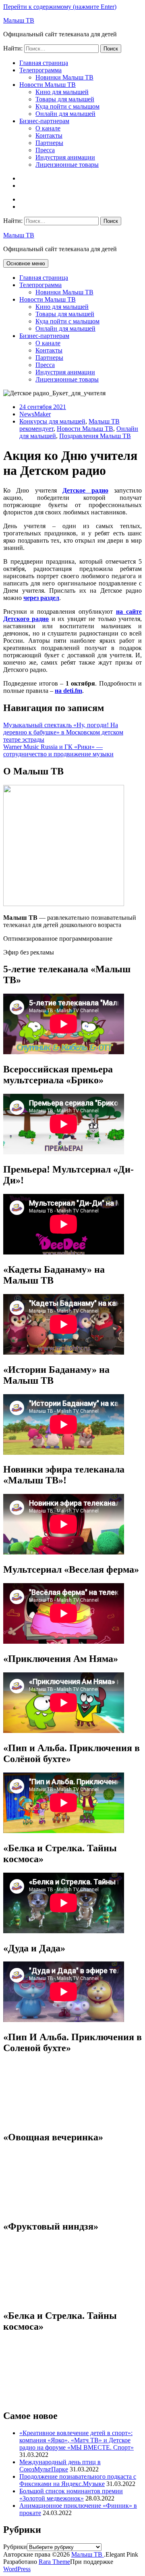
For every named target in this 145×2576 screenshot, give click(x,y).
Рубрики (15, 2547)
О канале (48, 128)
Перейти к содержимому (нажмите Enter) (60, 7)
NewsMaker (35, 414)
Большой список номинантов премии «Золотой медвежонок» (71, 2495)
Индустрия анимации (65, 157)
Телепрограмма (40, 70)
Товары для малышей (65, 99)
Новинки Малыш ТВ (64, 77)
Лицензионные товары (67, 165)
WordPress (17, 2569)
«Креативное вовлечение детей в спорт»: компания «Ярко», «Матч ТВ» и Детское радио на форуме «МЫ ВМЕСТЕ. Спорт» (77, 2440)
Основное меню (26, 263)
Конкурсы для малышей (52, 421)
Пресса (45, 150)
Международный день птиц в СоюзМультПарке (60, 2466)
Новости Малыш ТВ (48, 85)
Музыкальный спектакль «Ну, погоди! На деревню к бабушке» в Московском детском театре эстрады (63, 732)
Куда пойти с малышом (67, 106)
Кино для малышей (62, 92)
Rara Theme (54, 2562)
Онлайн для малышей (65, 114)
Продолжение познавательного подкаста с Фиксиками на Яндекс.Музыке (78, 2480)
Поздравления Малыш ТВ (95, 436)
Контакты (49, 135)
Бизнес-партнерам (44, 121)
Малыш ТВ (19, 20)
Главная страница (44, 63)
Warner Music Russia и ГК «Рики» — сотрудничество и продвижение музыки (58, 750)
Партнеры (49, 143)
